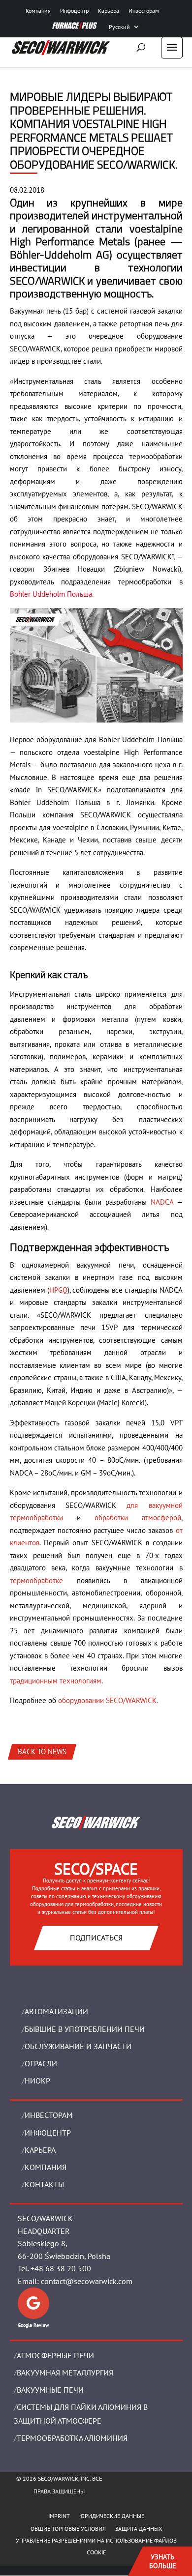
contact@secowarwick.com (87, 2281)
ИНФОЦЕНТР (48, 2133)
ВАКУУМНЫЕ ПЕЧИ (50, 2390)
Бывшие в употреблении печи (85, 2029)
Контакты (44, 2184)
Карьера (109, 11)
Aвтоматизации (56, 2011)
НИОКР (37, 2081)
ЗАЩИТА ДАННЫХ (139, 2529)
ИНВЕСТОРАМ (49, 2115)
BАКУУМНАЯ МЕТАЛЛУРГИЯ (65, 2373)
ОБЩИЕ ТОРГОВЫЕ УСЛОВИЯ (68, 2529)
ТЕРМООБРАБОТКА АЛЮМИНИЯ (72, 2438)
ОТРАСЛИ (41, 2063)
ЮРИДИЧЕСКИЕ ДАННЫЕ (112, 2516)
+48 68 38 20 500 (61, 2268)
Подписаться (96, 1938)
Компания (38, 11)
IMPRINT (59, 2516)
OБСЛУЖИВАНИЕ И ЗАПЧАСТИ (78, 2046)
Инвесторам (144, 11)
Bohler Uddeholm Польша (51, 594)
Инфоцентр (74, 11)
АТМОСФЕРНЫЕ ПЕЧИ (55, 2355)
